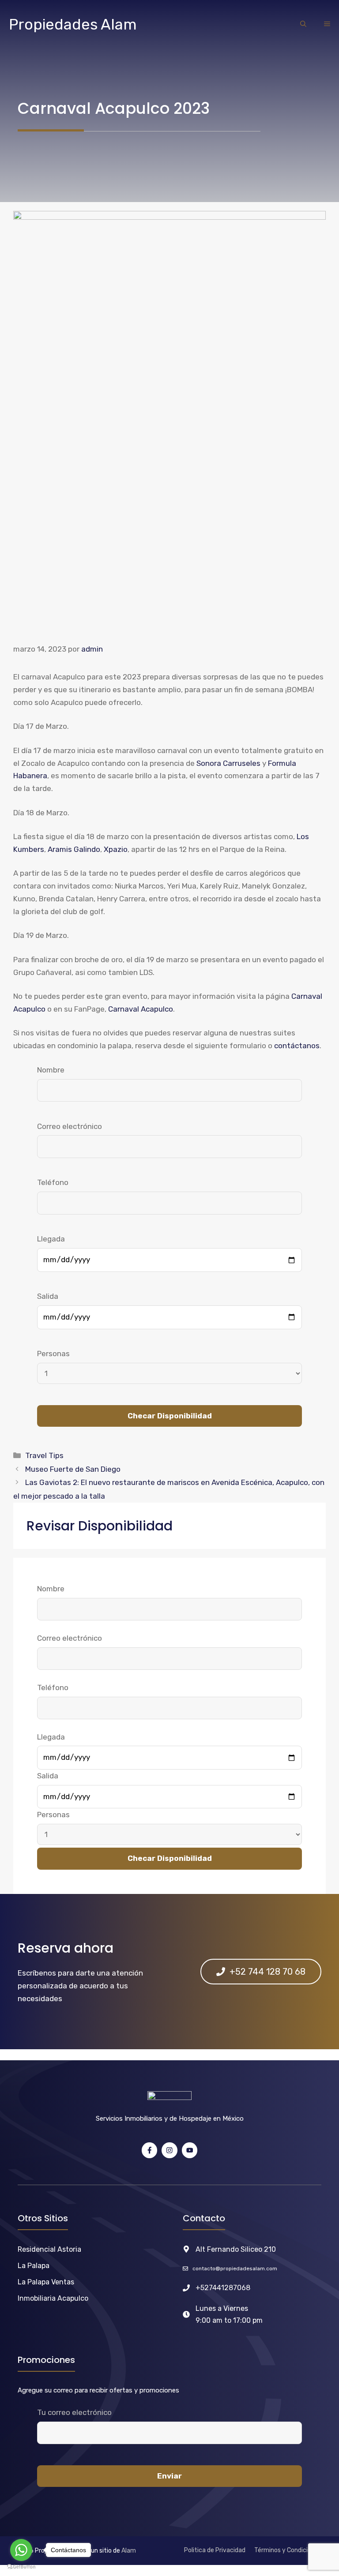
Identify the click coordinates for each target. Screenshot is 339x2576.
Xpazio (116, 849)
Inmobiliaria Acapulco (53, 2298)
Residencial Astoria (49, 2249)
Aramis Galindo (74, 849)
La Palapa (34, 2266)
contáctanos (297, 1046)
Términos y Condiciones (288, 2550)
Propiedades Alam (73, 24)
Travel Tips (44, 1455)
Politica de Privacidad (215, 2550)
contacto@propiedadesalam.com (235, 2269)
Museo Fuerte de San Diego (73, 1469)
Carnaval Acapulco (141, 1009)
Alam (129, 2551)
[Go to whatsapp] (21, 2550)
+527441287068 (223, 2288)
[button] (303, 25)
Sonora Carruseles (228, 763)
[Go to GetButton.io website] (21, 2567)
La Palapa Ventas (46, 2282)
